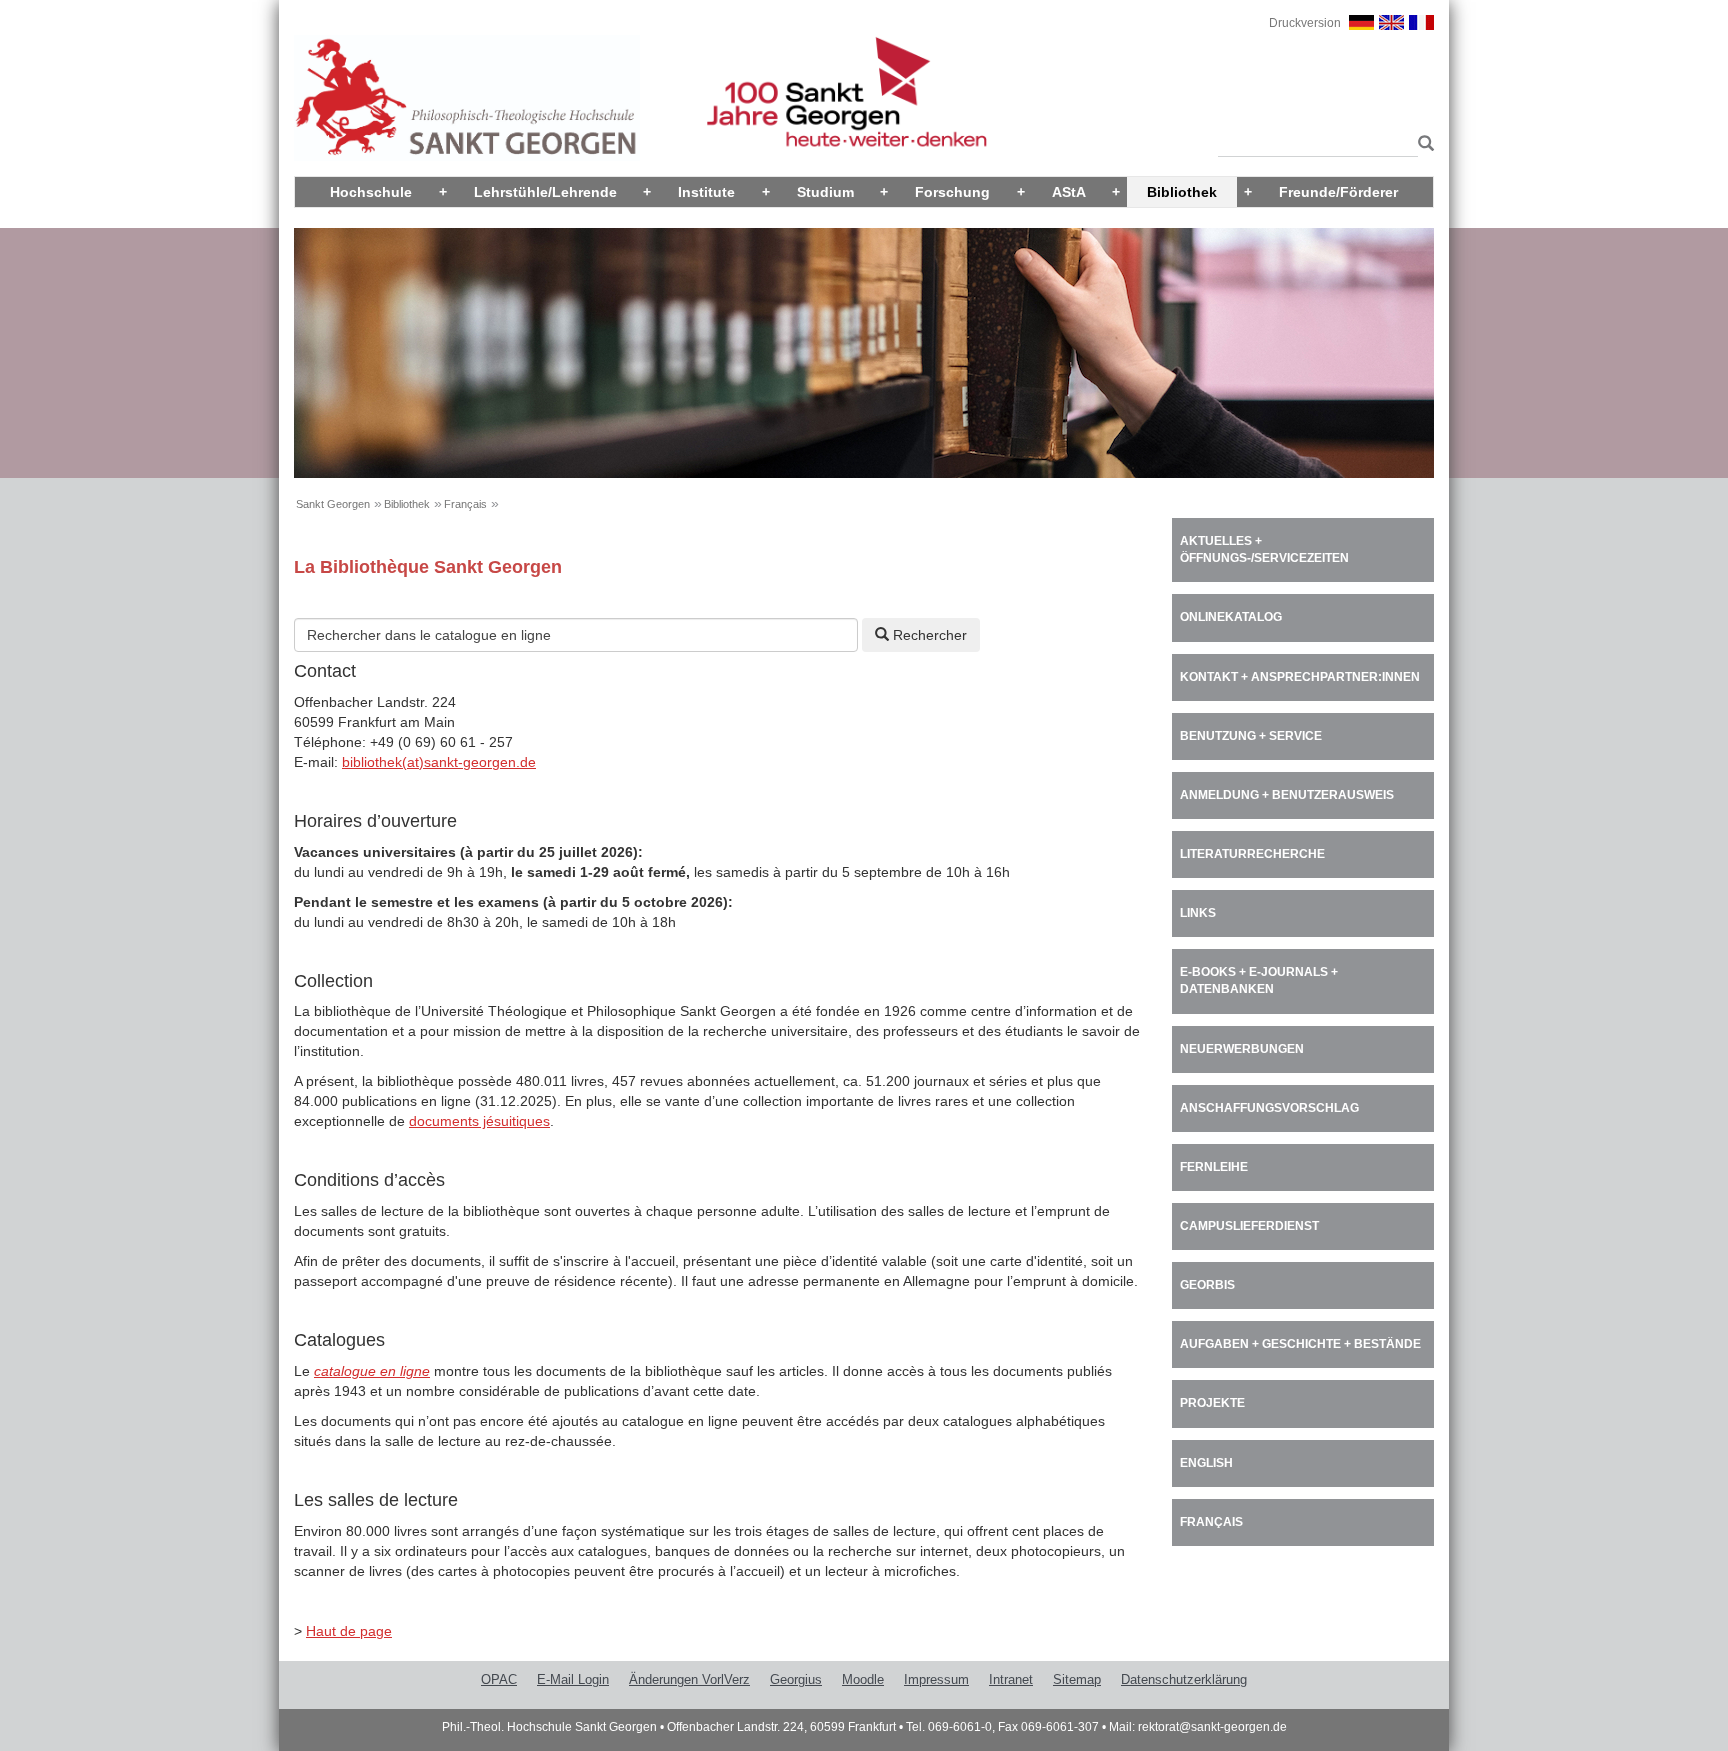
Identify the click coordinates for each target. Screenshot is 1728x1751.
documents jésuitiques (479, 1121)
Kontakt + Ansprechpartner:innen (1300, 677)
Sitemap (1077, 1679)
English (1206, 1463)
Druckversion (1305, 23)
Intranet (1011, 1679)
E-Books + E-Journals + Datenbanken (1259, 980)
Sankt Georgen (333, 504)
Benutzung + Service (1251, 736)
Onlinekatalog (1231, 617)
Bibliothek (1182, 192)
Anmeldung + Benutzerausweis (1287, 795)
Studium (825, 192)
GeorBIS (1207, 1285)
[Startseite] (467, 97)
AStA (1069, 192)
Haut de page (349, 1631)
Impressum (936, 1679)
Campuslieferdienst (1249, 1226)
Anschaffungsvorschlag (1269, 1108)
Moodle (863, 1679)
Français (465, 504)
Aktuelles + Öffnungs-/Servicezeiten (1264, 549)
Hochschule (371, 192)
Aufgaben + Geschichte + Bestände (1300, 1344)
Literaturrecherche (1252, 854)
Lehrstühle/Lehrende (545, 192)
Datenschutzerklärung (1184, 1679)
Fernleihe (1214, 1167)
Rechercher (928, 635)
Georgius (796, 1679)
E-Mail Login (573, 1679)
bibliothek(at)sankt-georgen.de (439, 762)
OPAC (499, 1679)
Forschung (952, 192)
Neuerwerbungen (1242, 1049)
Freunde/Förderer (1338, 192)
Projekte (1212, 1403)
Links (1198, 913)
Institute (706, 192)
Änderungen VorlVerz (689, 1679)
